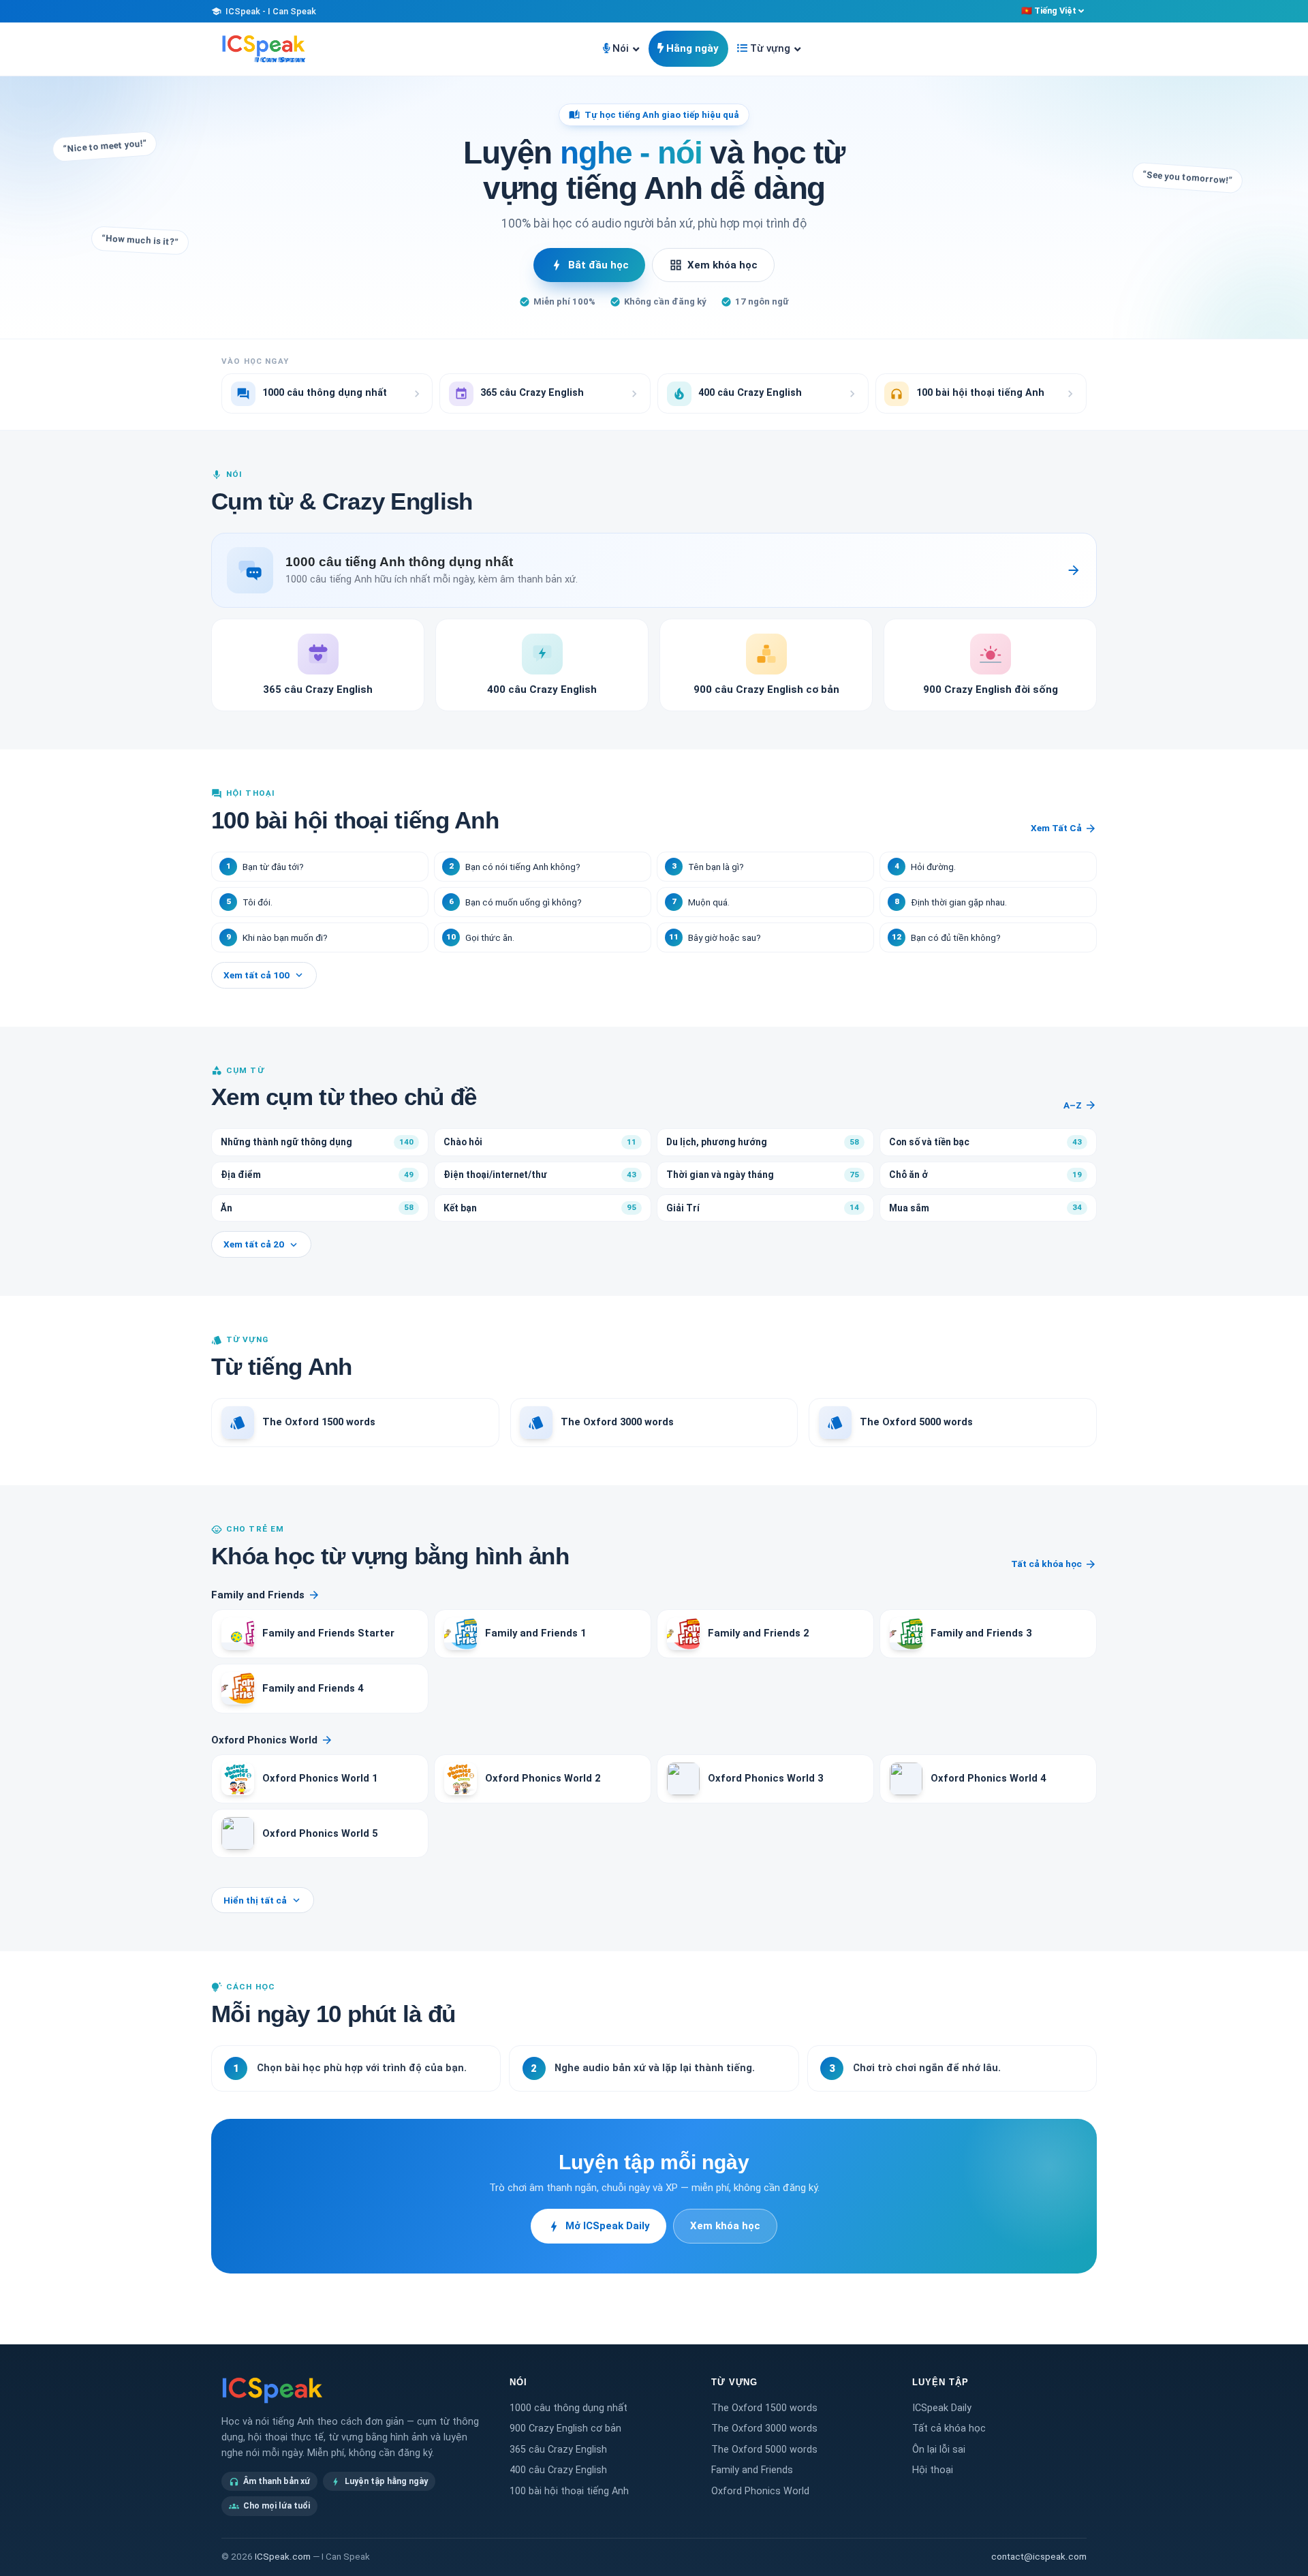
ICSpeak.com (283, 2557)
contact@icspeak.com (1039, 2557)
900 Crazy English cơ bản (565, 2428)
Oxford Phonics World (272, 1740)
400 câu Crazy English (558, 2470)
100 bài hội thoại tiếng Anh (569, 2491)
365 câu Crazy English (558, 2450)
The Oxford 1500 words (764, 2408)
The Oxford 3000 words (764, 2428)
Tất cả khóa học (1054, 1564)
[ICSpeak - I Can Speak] (264, 49)
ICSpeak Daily (942, 2408)
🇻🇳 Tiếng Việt (1049, 11)
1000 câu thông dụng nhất (569, 2408)
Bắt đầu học (589, 265)
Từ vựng (770, 48)
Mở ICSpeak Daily (598, 2226)
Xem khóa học (713, 265)
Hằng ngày (692, 48)
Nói (621, 48)
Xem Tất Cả (1064, 828)
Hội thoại (933, 2470)
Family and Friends (266, 1595)
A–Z (1080, 1105)
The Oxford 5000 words (764, 2450)
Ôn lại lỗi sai (939, 2450)
